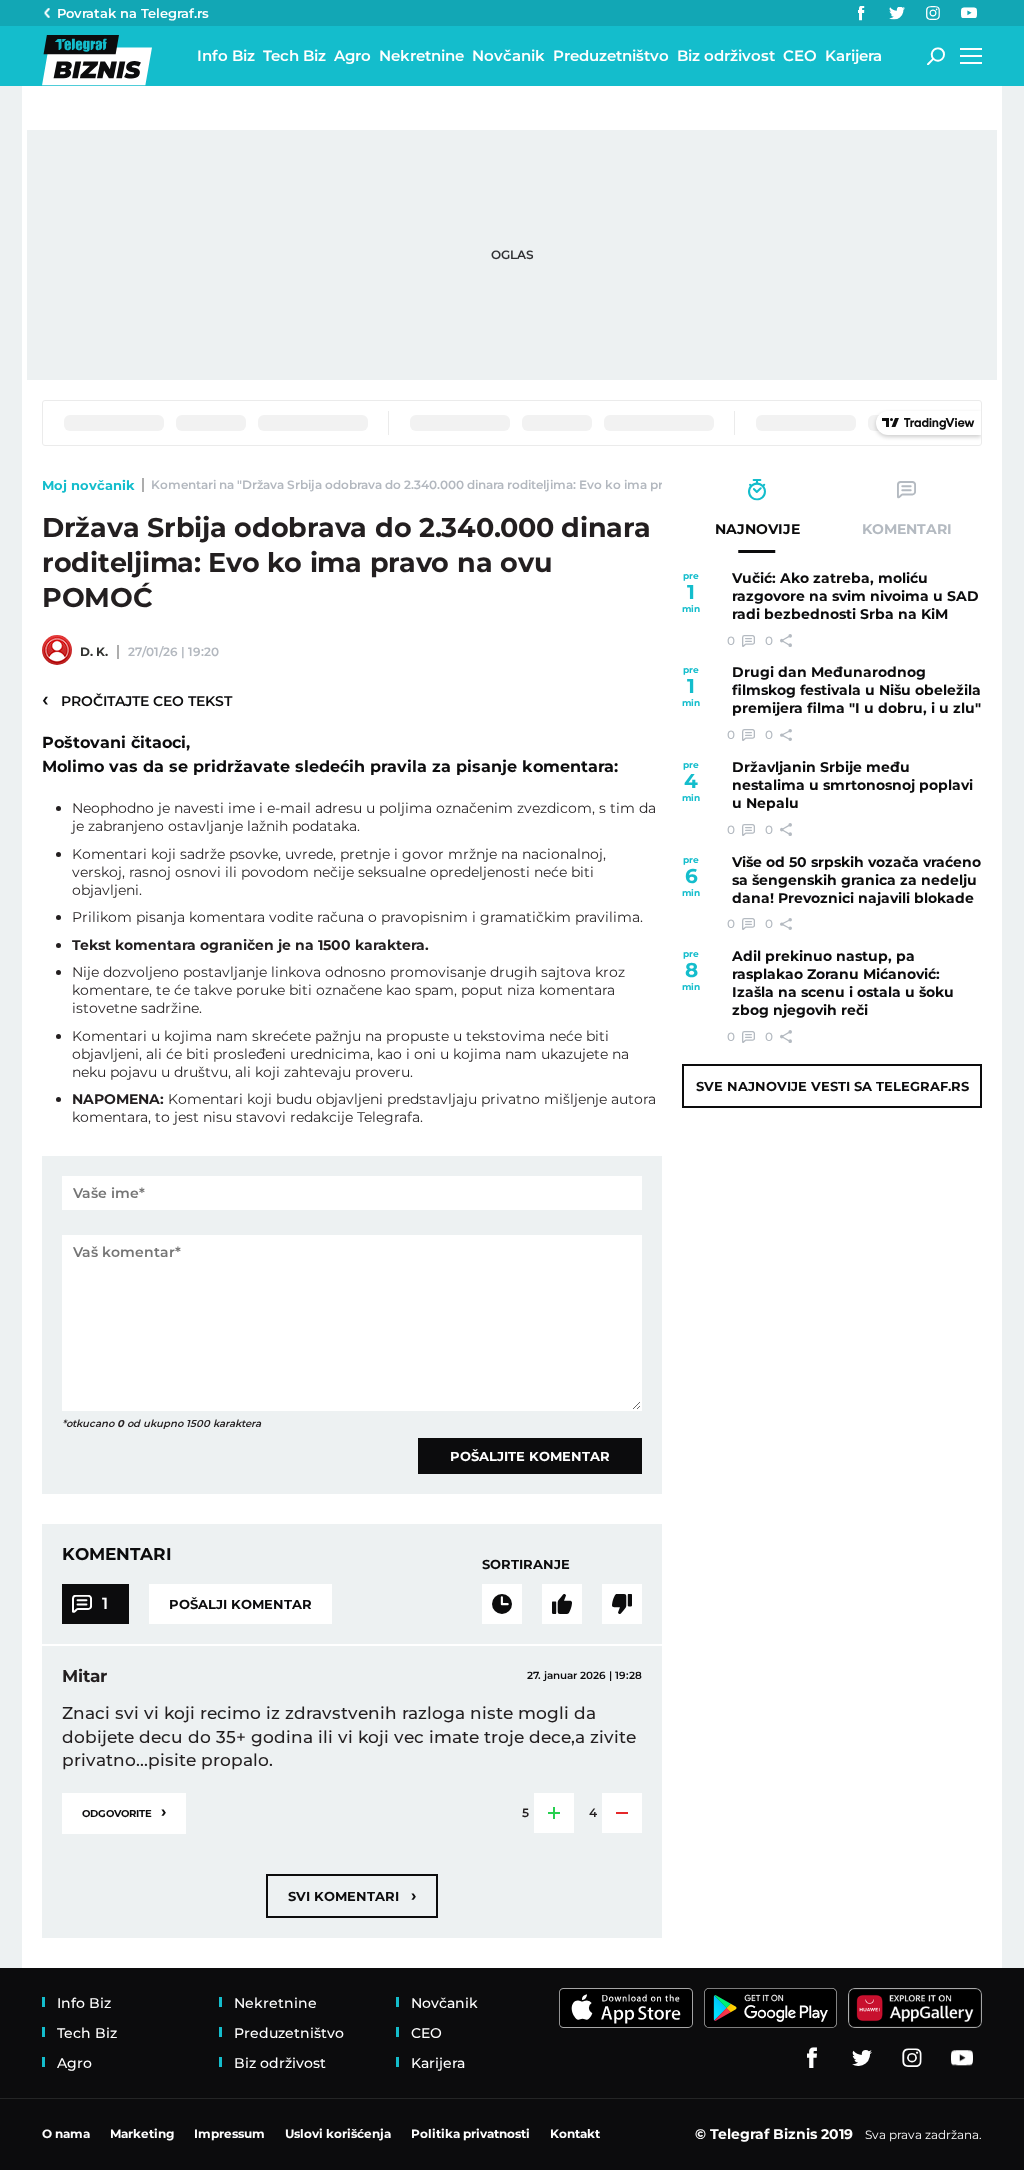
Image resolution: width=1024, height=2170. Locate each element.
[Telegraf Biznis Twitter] (897, 13)
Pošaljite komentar (530, 1456)
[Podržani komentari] (562, 1604)
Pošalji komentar (240, 1604)
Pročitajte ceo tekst (137, 700)
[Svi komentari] (502, 1604)
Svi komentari (352, 1895)
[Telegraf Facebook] (861, 13)
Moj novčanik (88, 485)
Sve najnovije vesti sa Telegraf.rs (832, 1086)
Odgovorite (124, 1811)
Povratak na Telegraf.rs (133, 13)
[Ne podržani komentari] (622, 1604)
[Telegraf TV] (969, 13)
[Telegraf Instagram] (933, 13)
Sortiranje (526, 1564)
